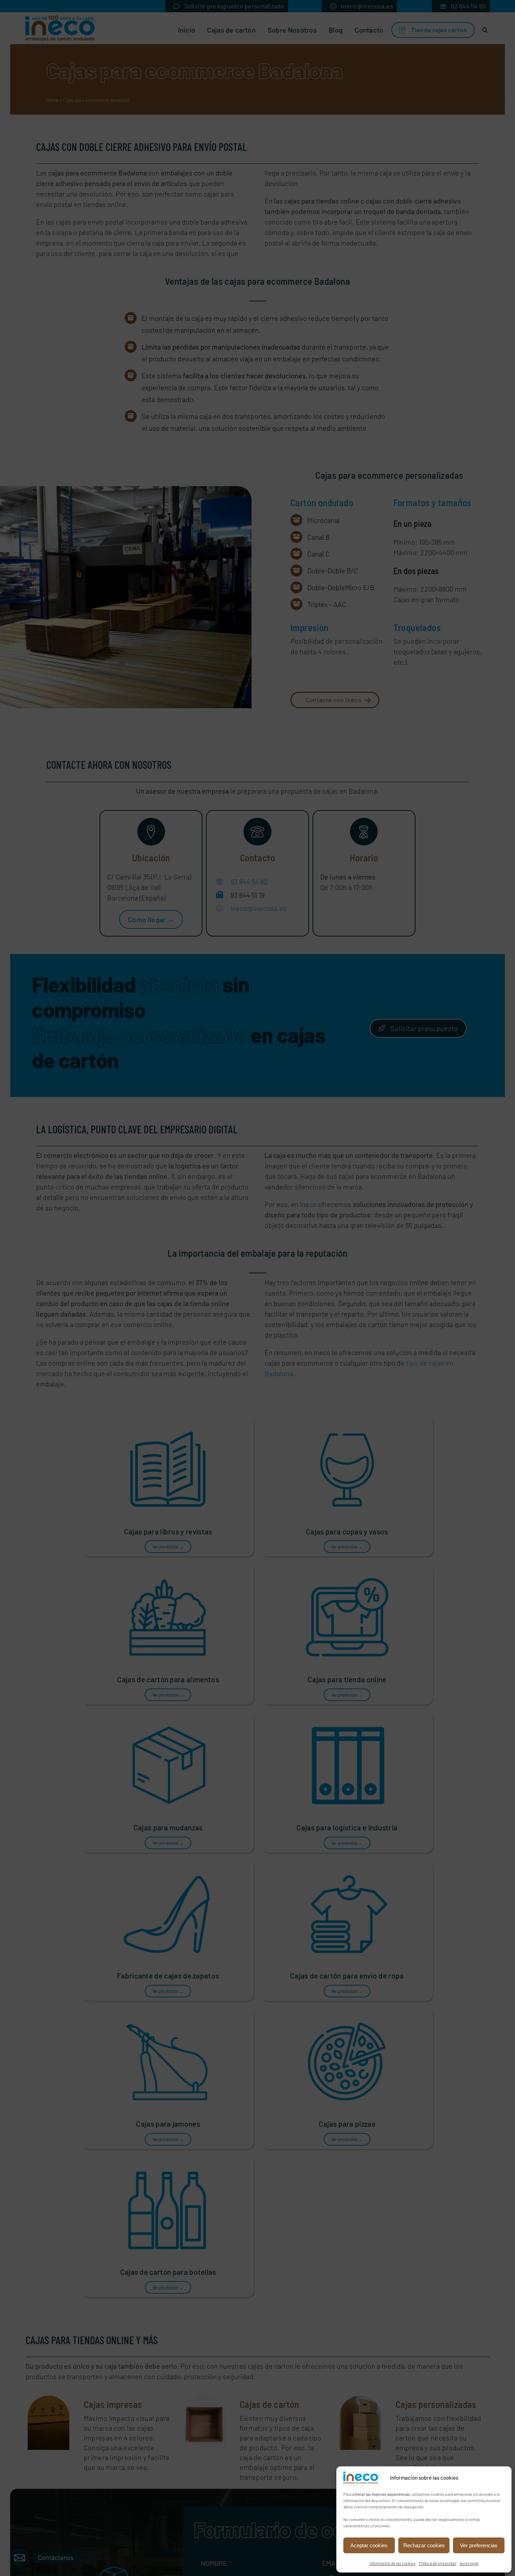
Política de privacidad (438, 2563)
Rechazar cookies (424, 2545)
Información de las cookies (393, 2563)
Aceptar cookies (369, 2545)
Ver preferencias (479, 2545)
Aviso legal (469, 2563)
